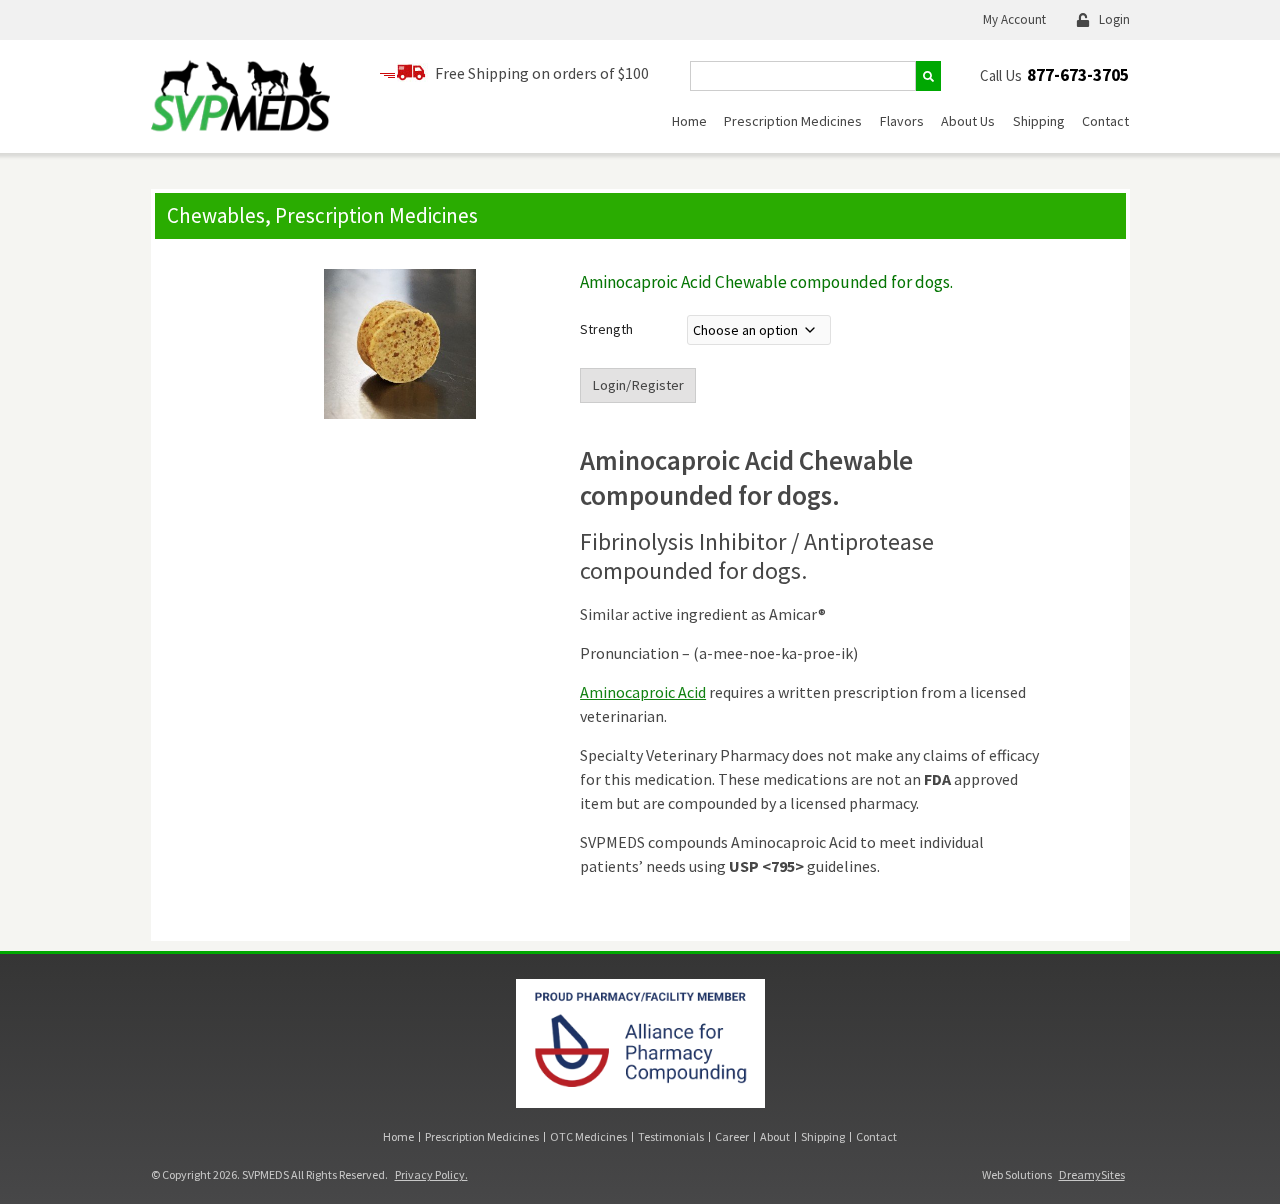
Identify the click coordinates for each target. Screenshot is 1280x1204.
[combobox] (803, 76)
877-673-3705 (1078, 75)
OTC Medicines (588, 1136)
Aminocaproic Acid (643, 692)
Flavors (902, 121)
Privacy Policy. (431, 1174)
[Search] (928, 76)
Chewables (216, 215)
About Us (968, 121)
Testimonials (671, 1136)
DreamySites (1092, 1174)
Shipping (1039, 121)
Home (689, 121)
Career (732, 1136)
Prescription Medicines (793, 121)
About (775, 1136)
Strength (606, 329)
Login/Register (638, 385)
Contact (1105, 121)
